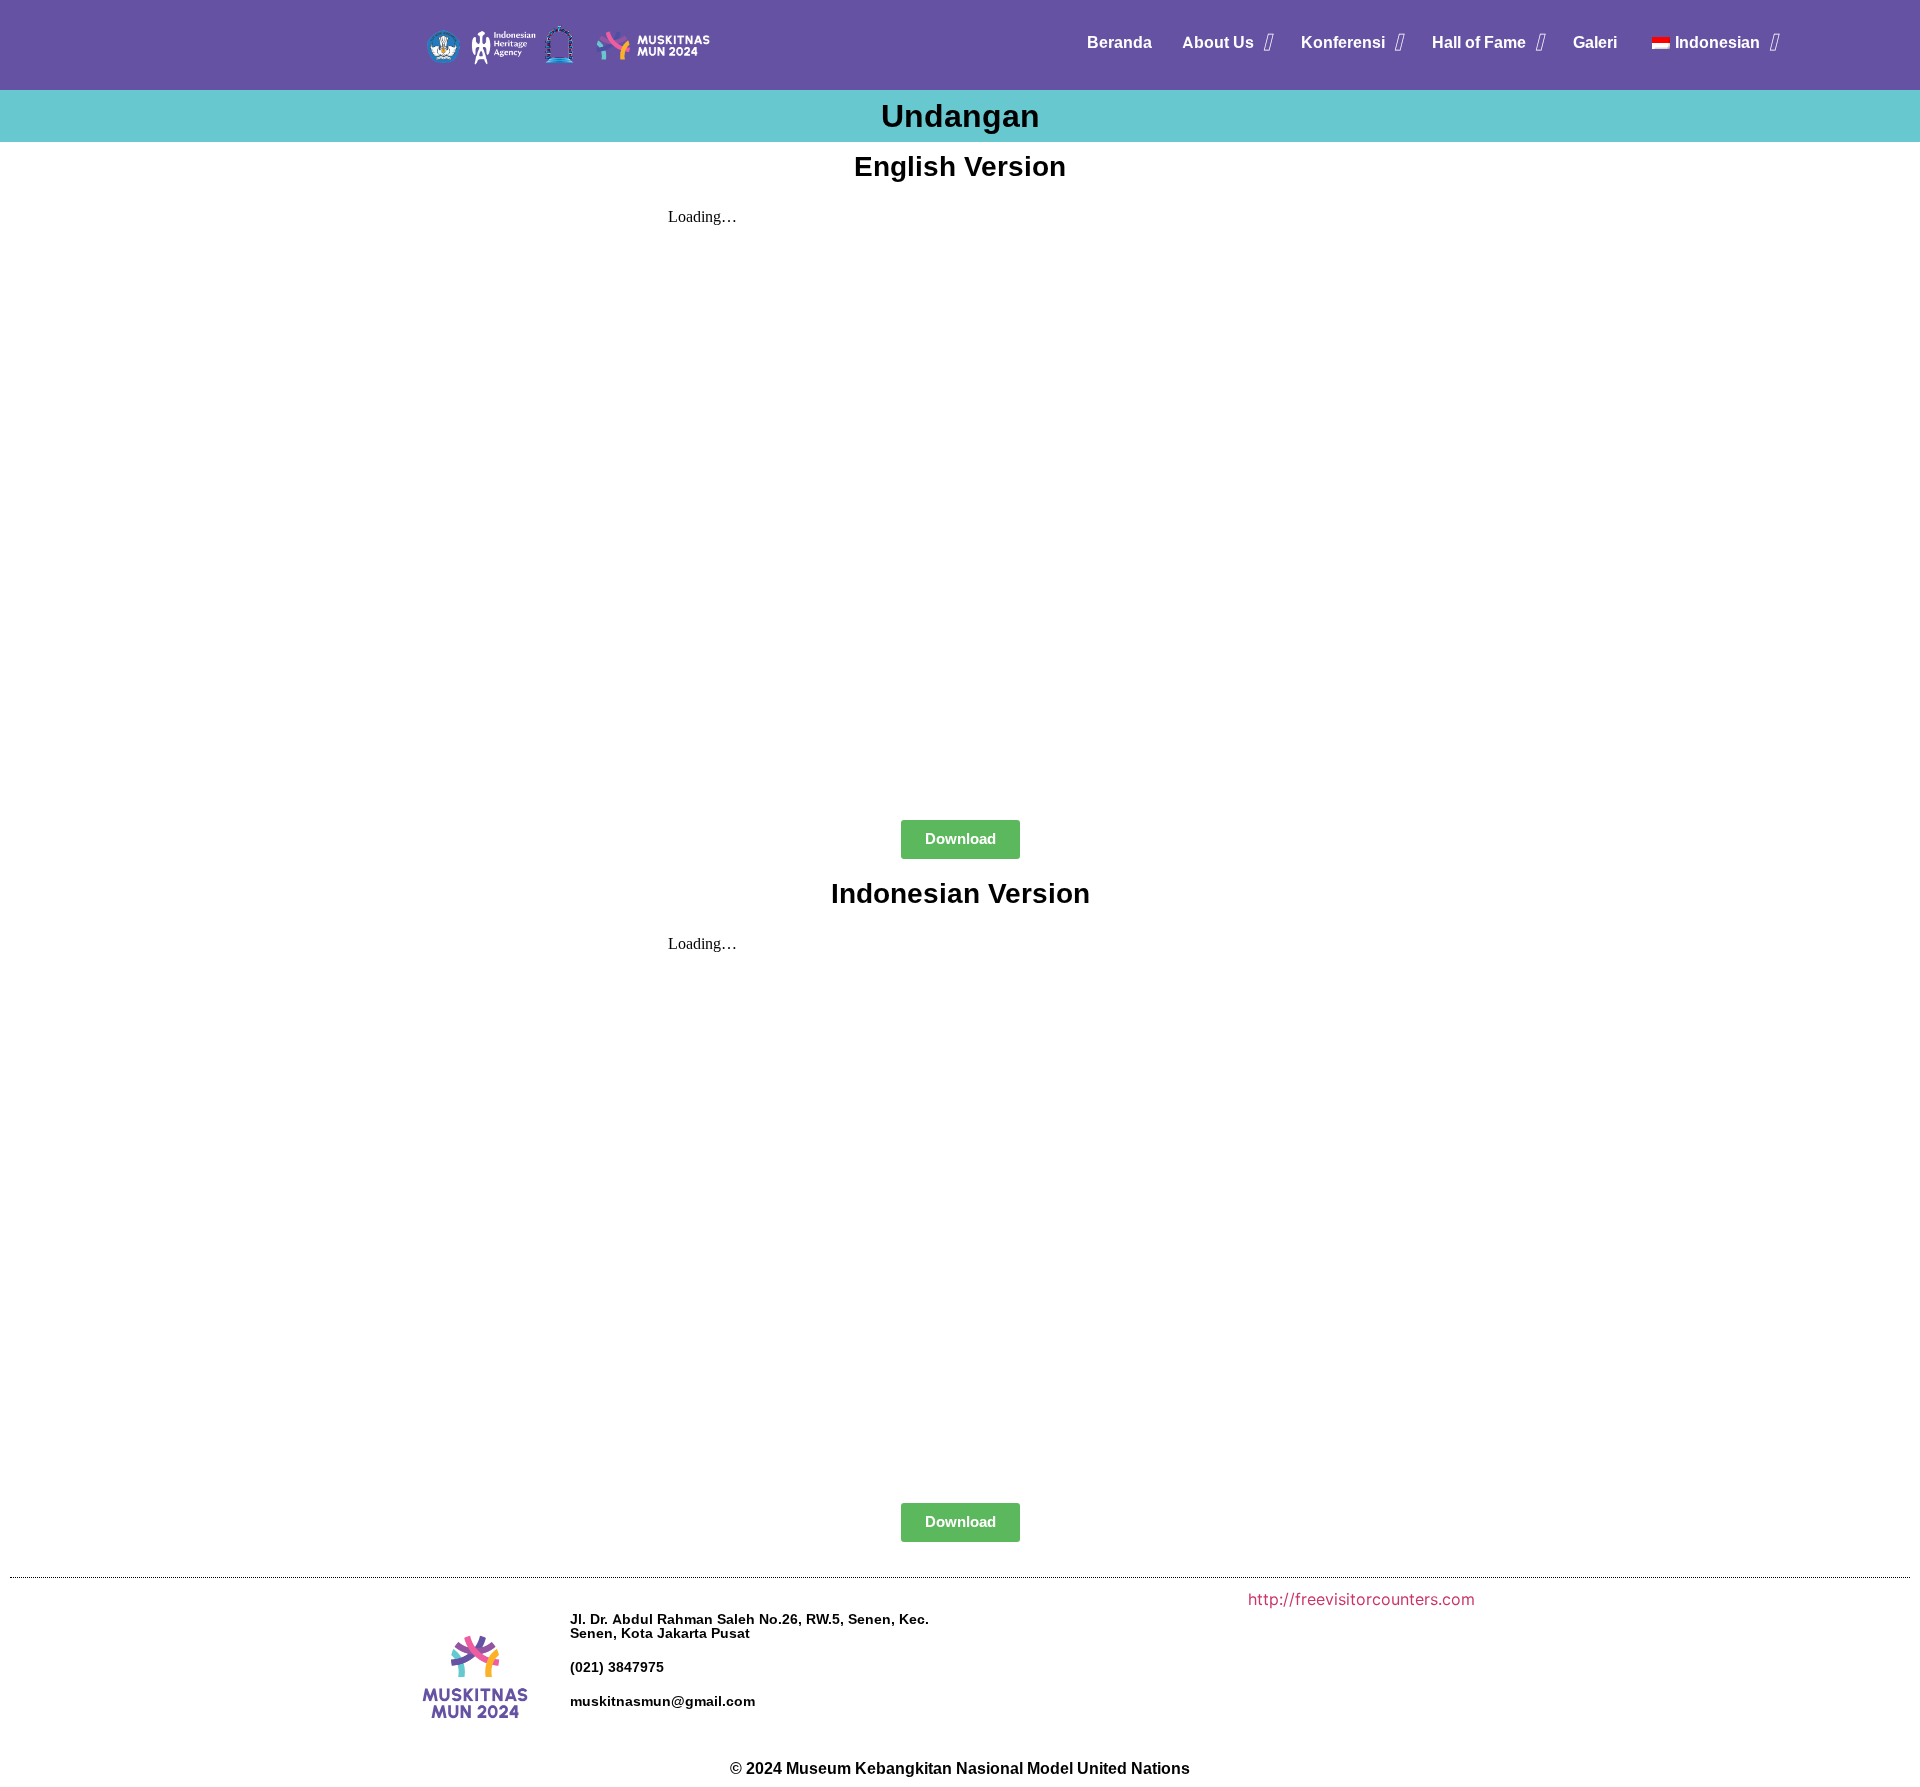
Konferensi (1343, 42)
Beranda (1119, 42)
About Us (1218, 42)
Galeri (1595, 42)
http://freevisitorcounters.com (1361, 1599)
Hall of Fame (1479, 42)
